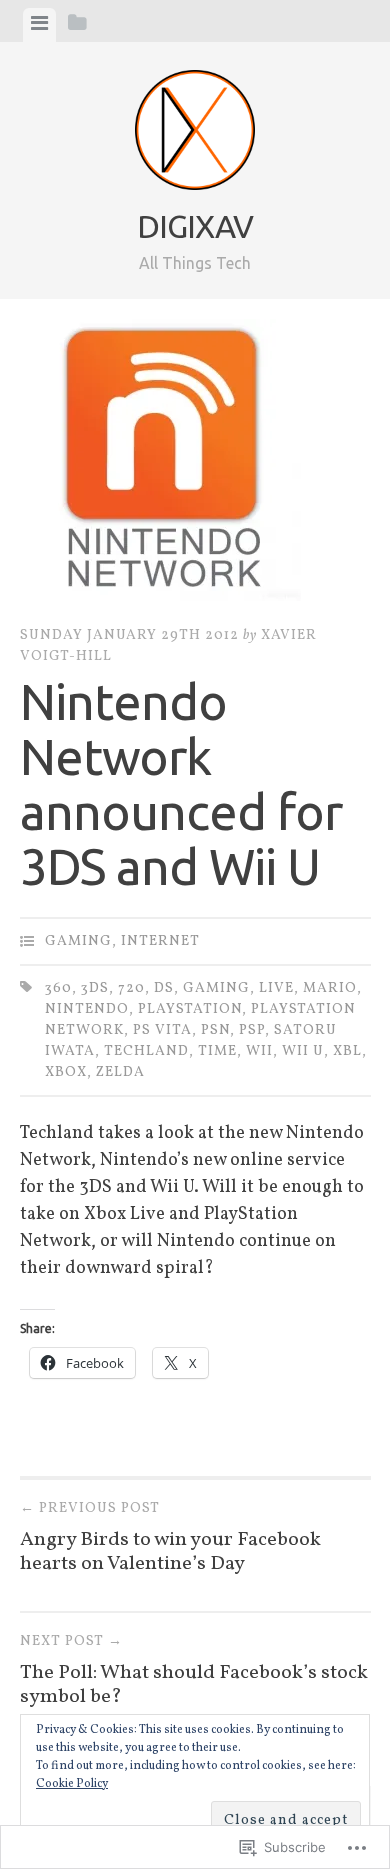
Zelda (120, 1072)
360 (58, 988)
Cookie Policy (72, 1784)
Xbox (66, 1072)
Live (276, 988)
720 (131, 988)
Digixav (195, 226)
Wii (259, 1051)
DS (164, 988)
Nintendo (87, 1009)
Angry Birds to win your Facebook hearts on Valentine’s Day (170, 1538)
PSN (215, 1030)
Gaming (78, 941)
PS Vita (162, 1030)
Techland (146, 1051)
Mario (330, 988)
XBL (347, 1051)
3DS (95, 988)
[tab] (39, 25)
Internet (160, 941)
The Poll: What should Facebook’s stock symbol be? (194, 1671)
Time (217, 1051)
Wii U (303, 1051)
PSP (252, 1030)
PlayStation (190, 1009)
